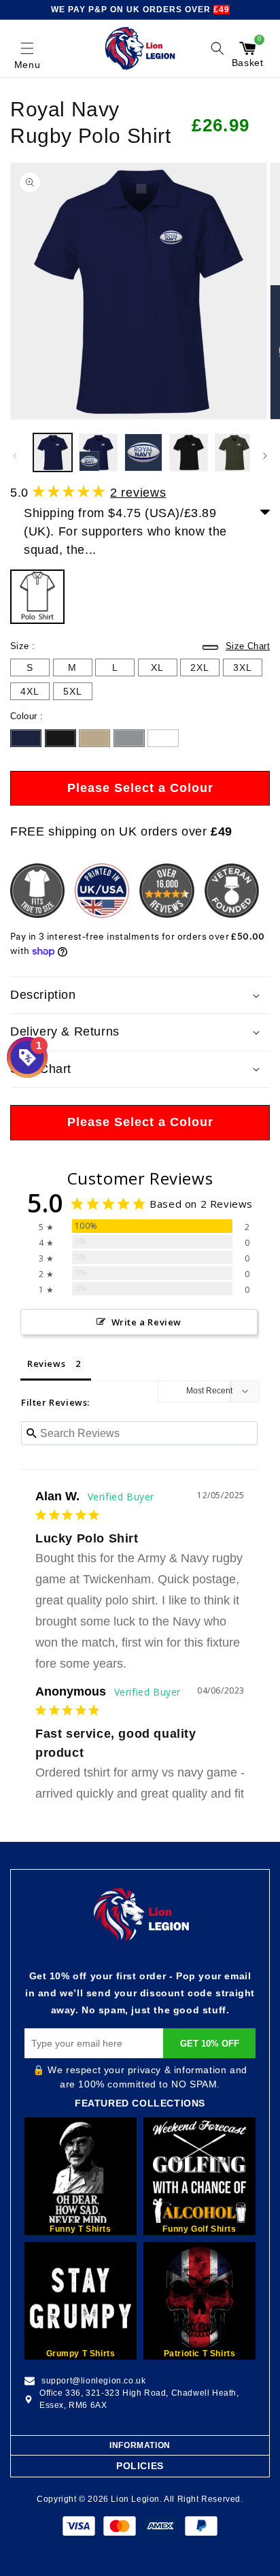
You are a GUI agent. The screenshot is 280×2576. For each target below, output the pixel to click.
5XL (73, 691)
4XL (30, 691)
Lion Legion (135, 2499)
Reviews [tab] (46, 1364)
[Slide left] (15, 456)
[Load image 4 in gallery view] (189, 453)
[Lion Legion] (140, 48)
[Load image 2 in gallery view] (98, 453)
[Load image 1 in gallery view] (53, 453)
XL (157, 667)
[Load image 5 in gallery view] (234, 453)
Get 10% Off (210, 2044)
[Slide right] (265, 456)
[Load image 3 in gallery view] (144, 453)
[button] (27, 48)
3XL (243, 667)
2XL (200, 667)
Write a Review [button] (146, 1322)
